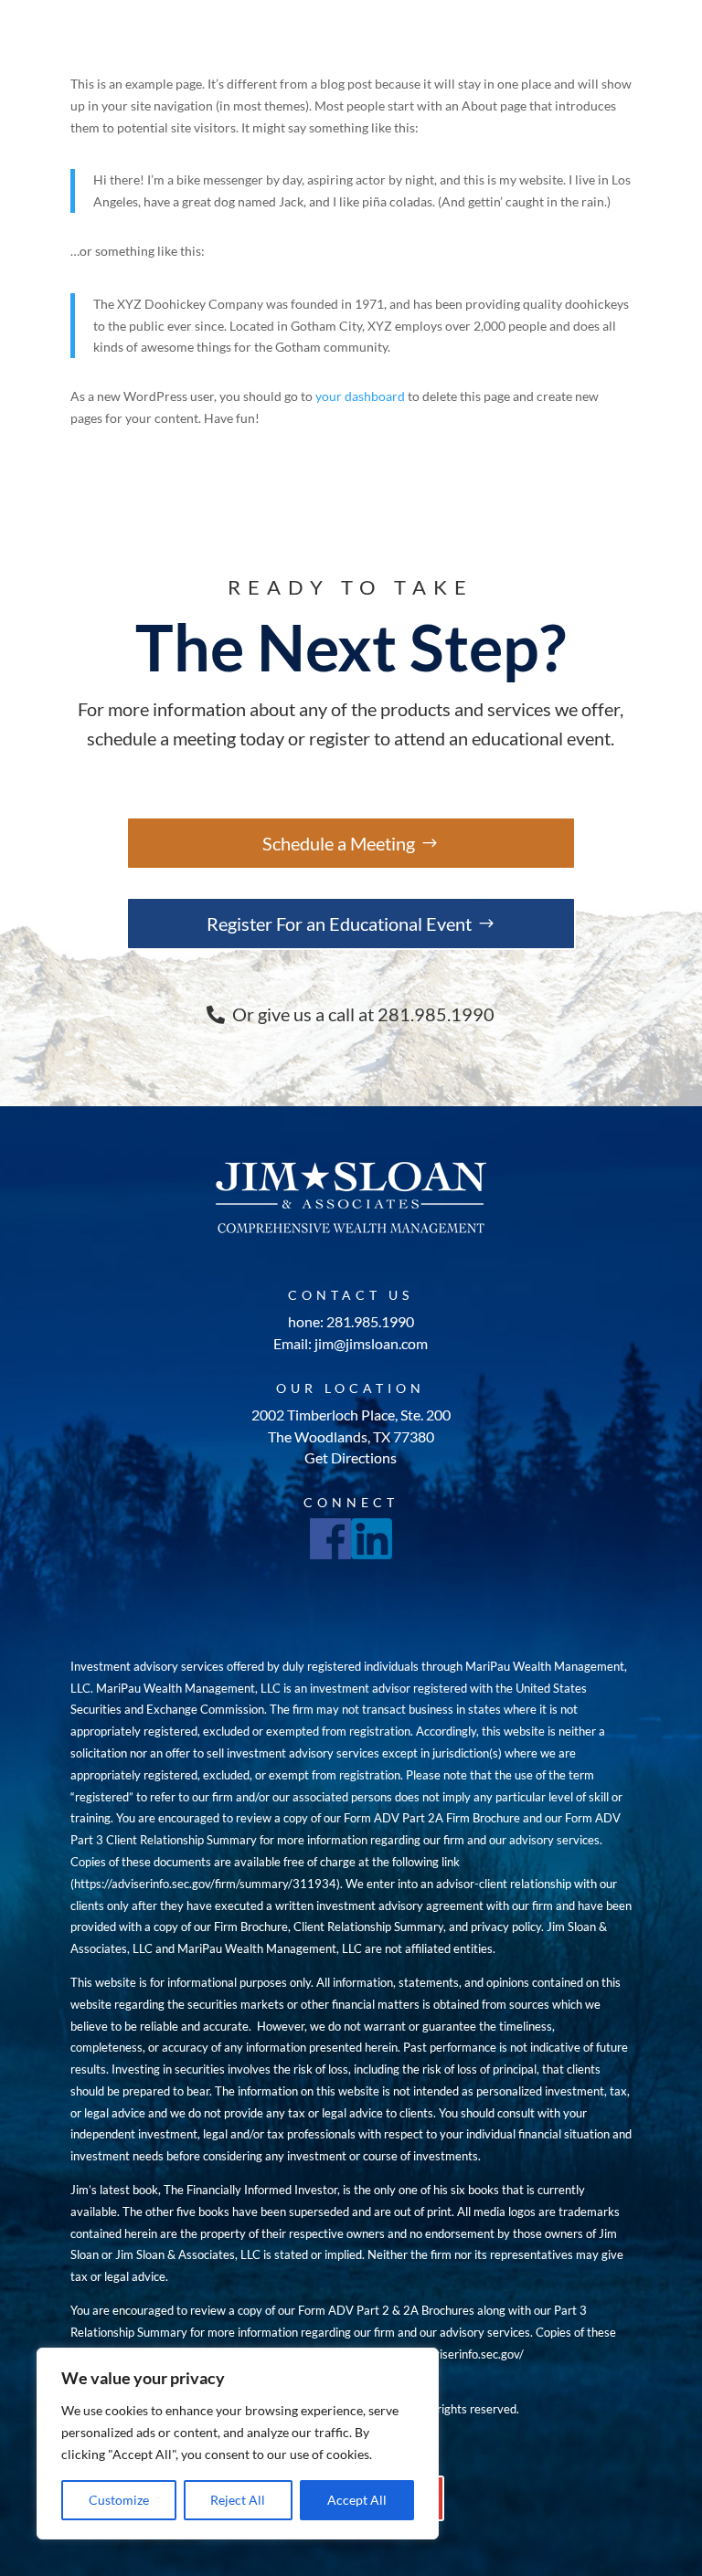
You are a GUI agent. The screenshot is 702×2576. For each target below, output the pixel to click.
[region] (238, 2444)
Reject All (238, 2500)
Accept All (357, 2500)
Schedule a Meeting (339, 843)
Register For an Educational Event (339, 924)
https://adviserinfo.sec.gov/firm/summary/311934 (205, 1884)
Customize (119, 2500)
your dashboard (360, 396)
